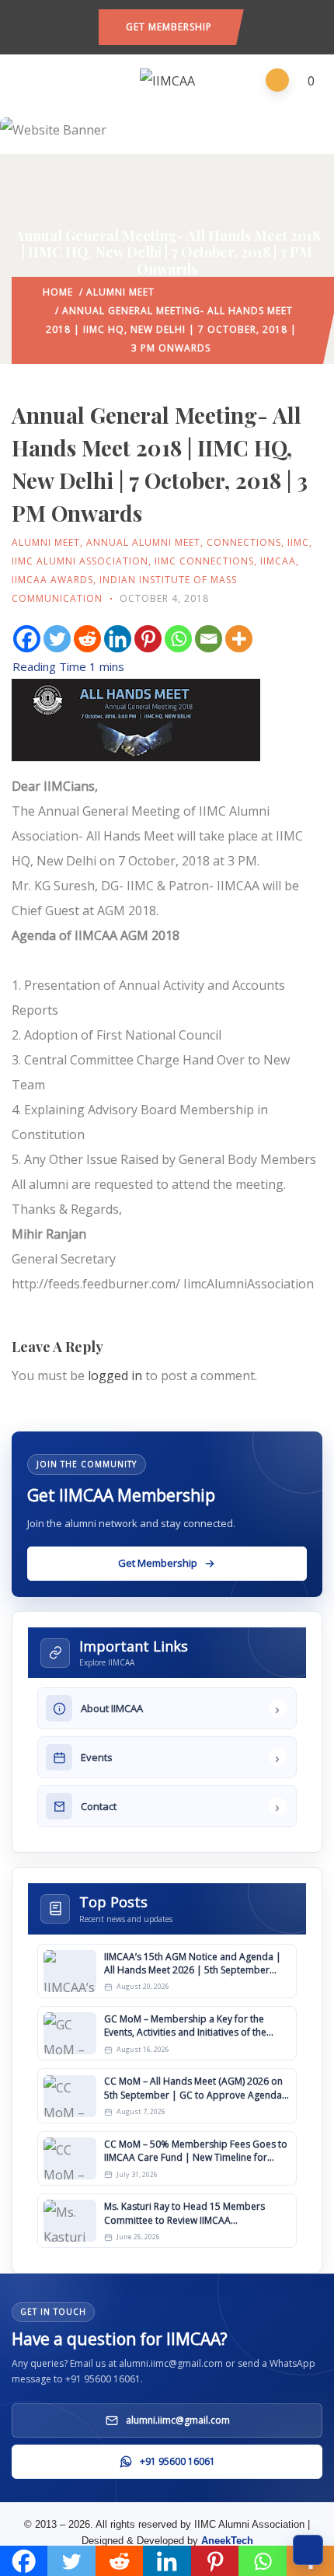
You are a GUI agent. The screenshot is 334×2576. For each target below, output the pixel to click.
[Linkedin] (118, 639)
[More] (239, 639)
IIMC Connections (204, 561)
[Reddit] (87, 639)
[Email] (209, 639)
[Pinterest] (148, 639)
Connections (244, 542)
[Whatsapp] (178, 639)
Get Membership (169, 27)
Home (58, 292)
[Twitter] (57, 639)
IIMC (298, 542)
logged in (115, 1375)
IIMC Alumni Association (80, 561)
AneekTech (227, 2541)
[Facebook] (27, 639)
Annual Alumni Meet (143, 542)
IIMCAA (278, 561)
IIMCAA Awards (52, 580)
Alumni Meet (120, 292)
